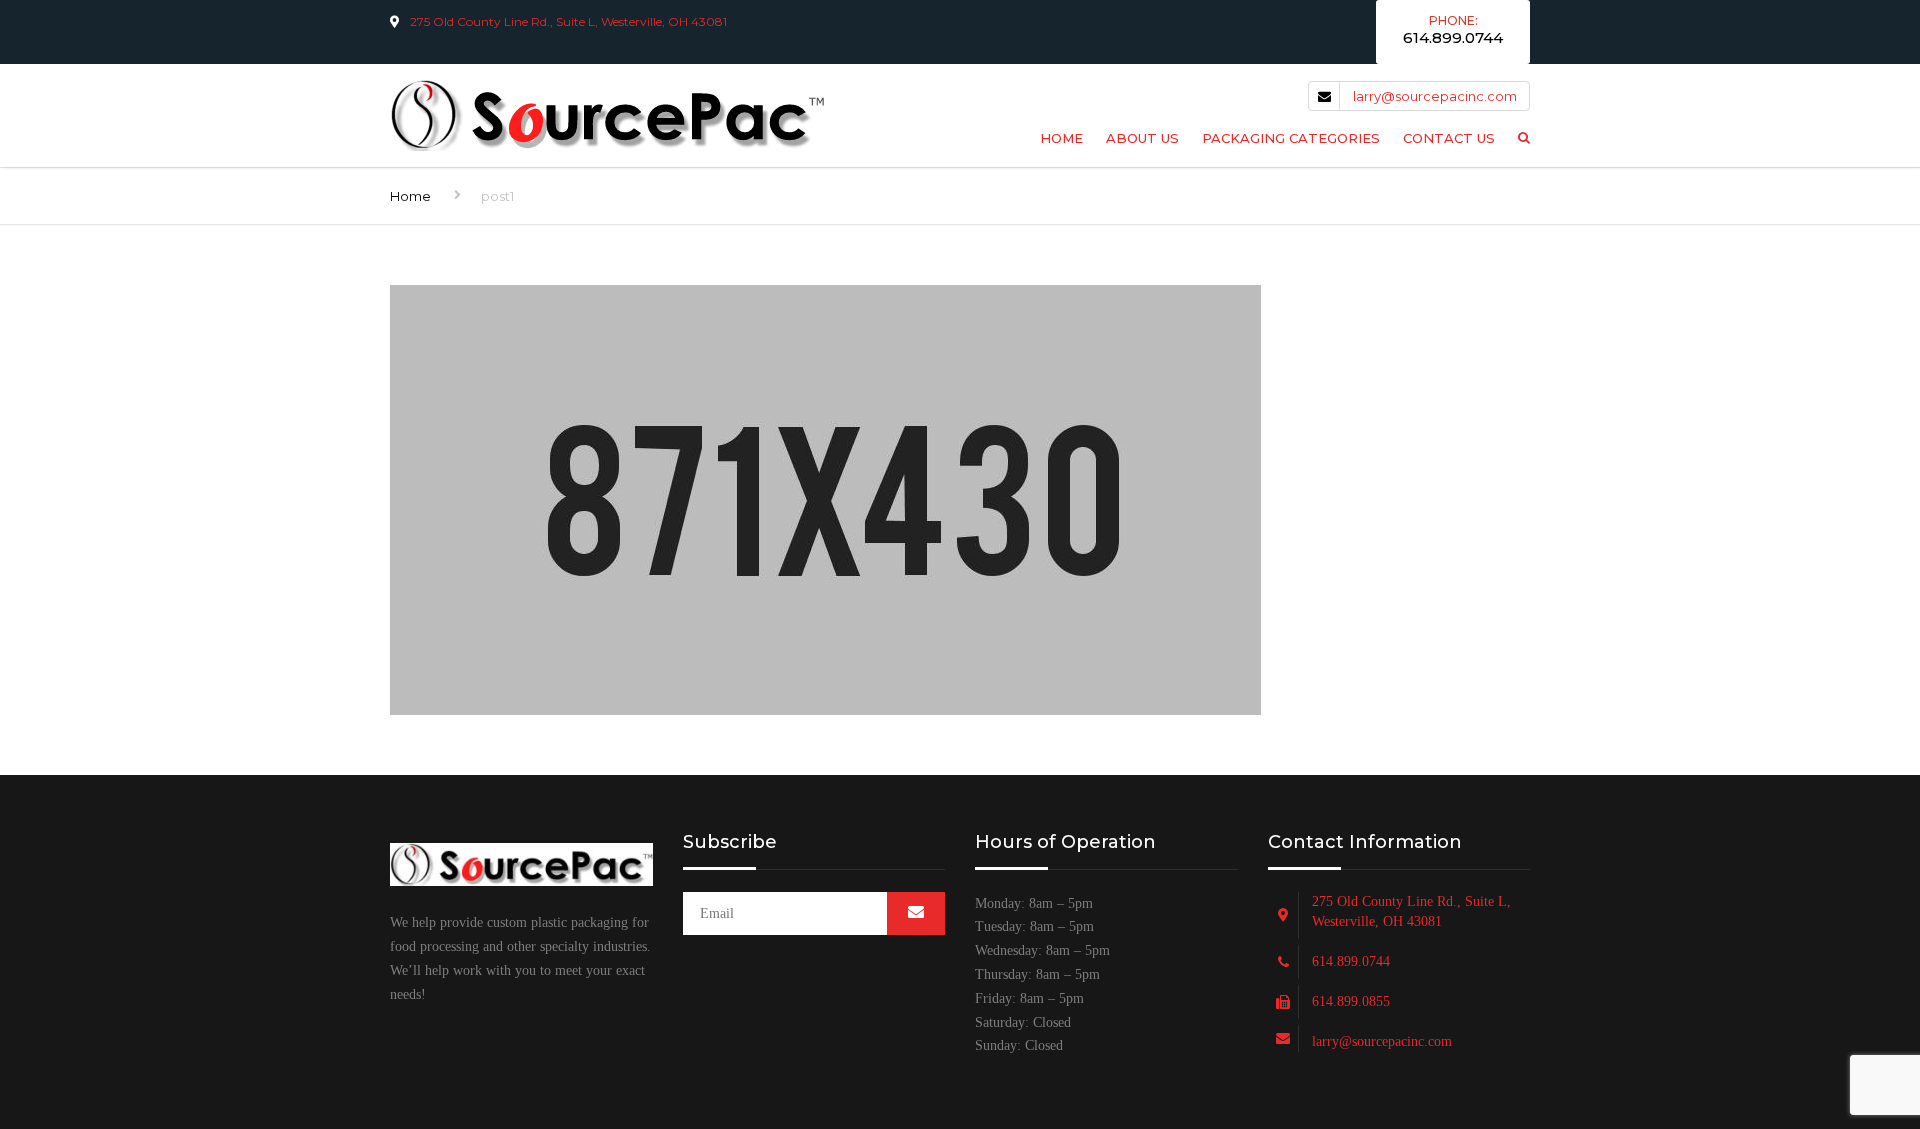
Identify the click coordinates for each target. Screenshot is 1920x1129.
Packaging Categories (1291, 138)
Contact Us (1449, 138)
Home (1061, 138)
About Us (1142, 138)
